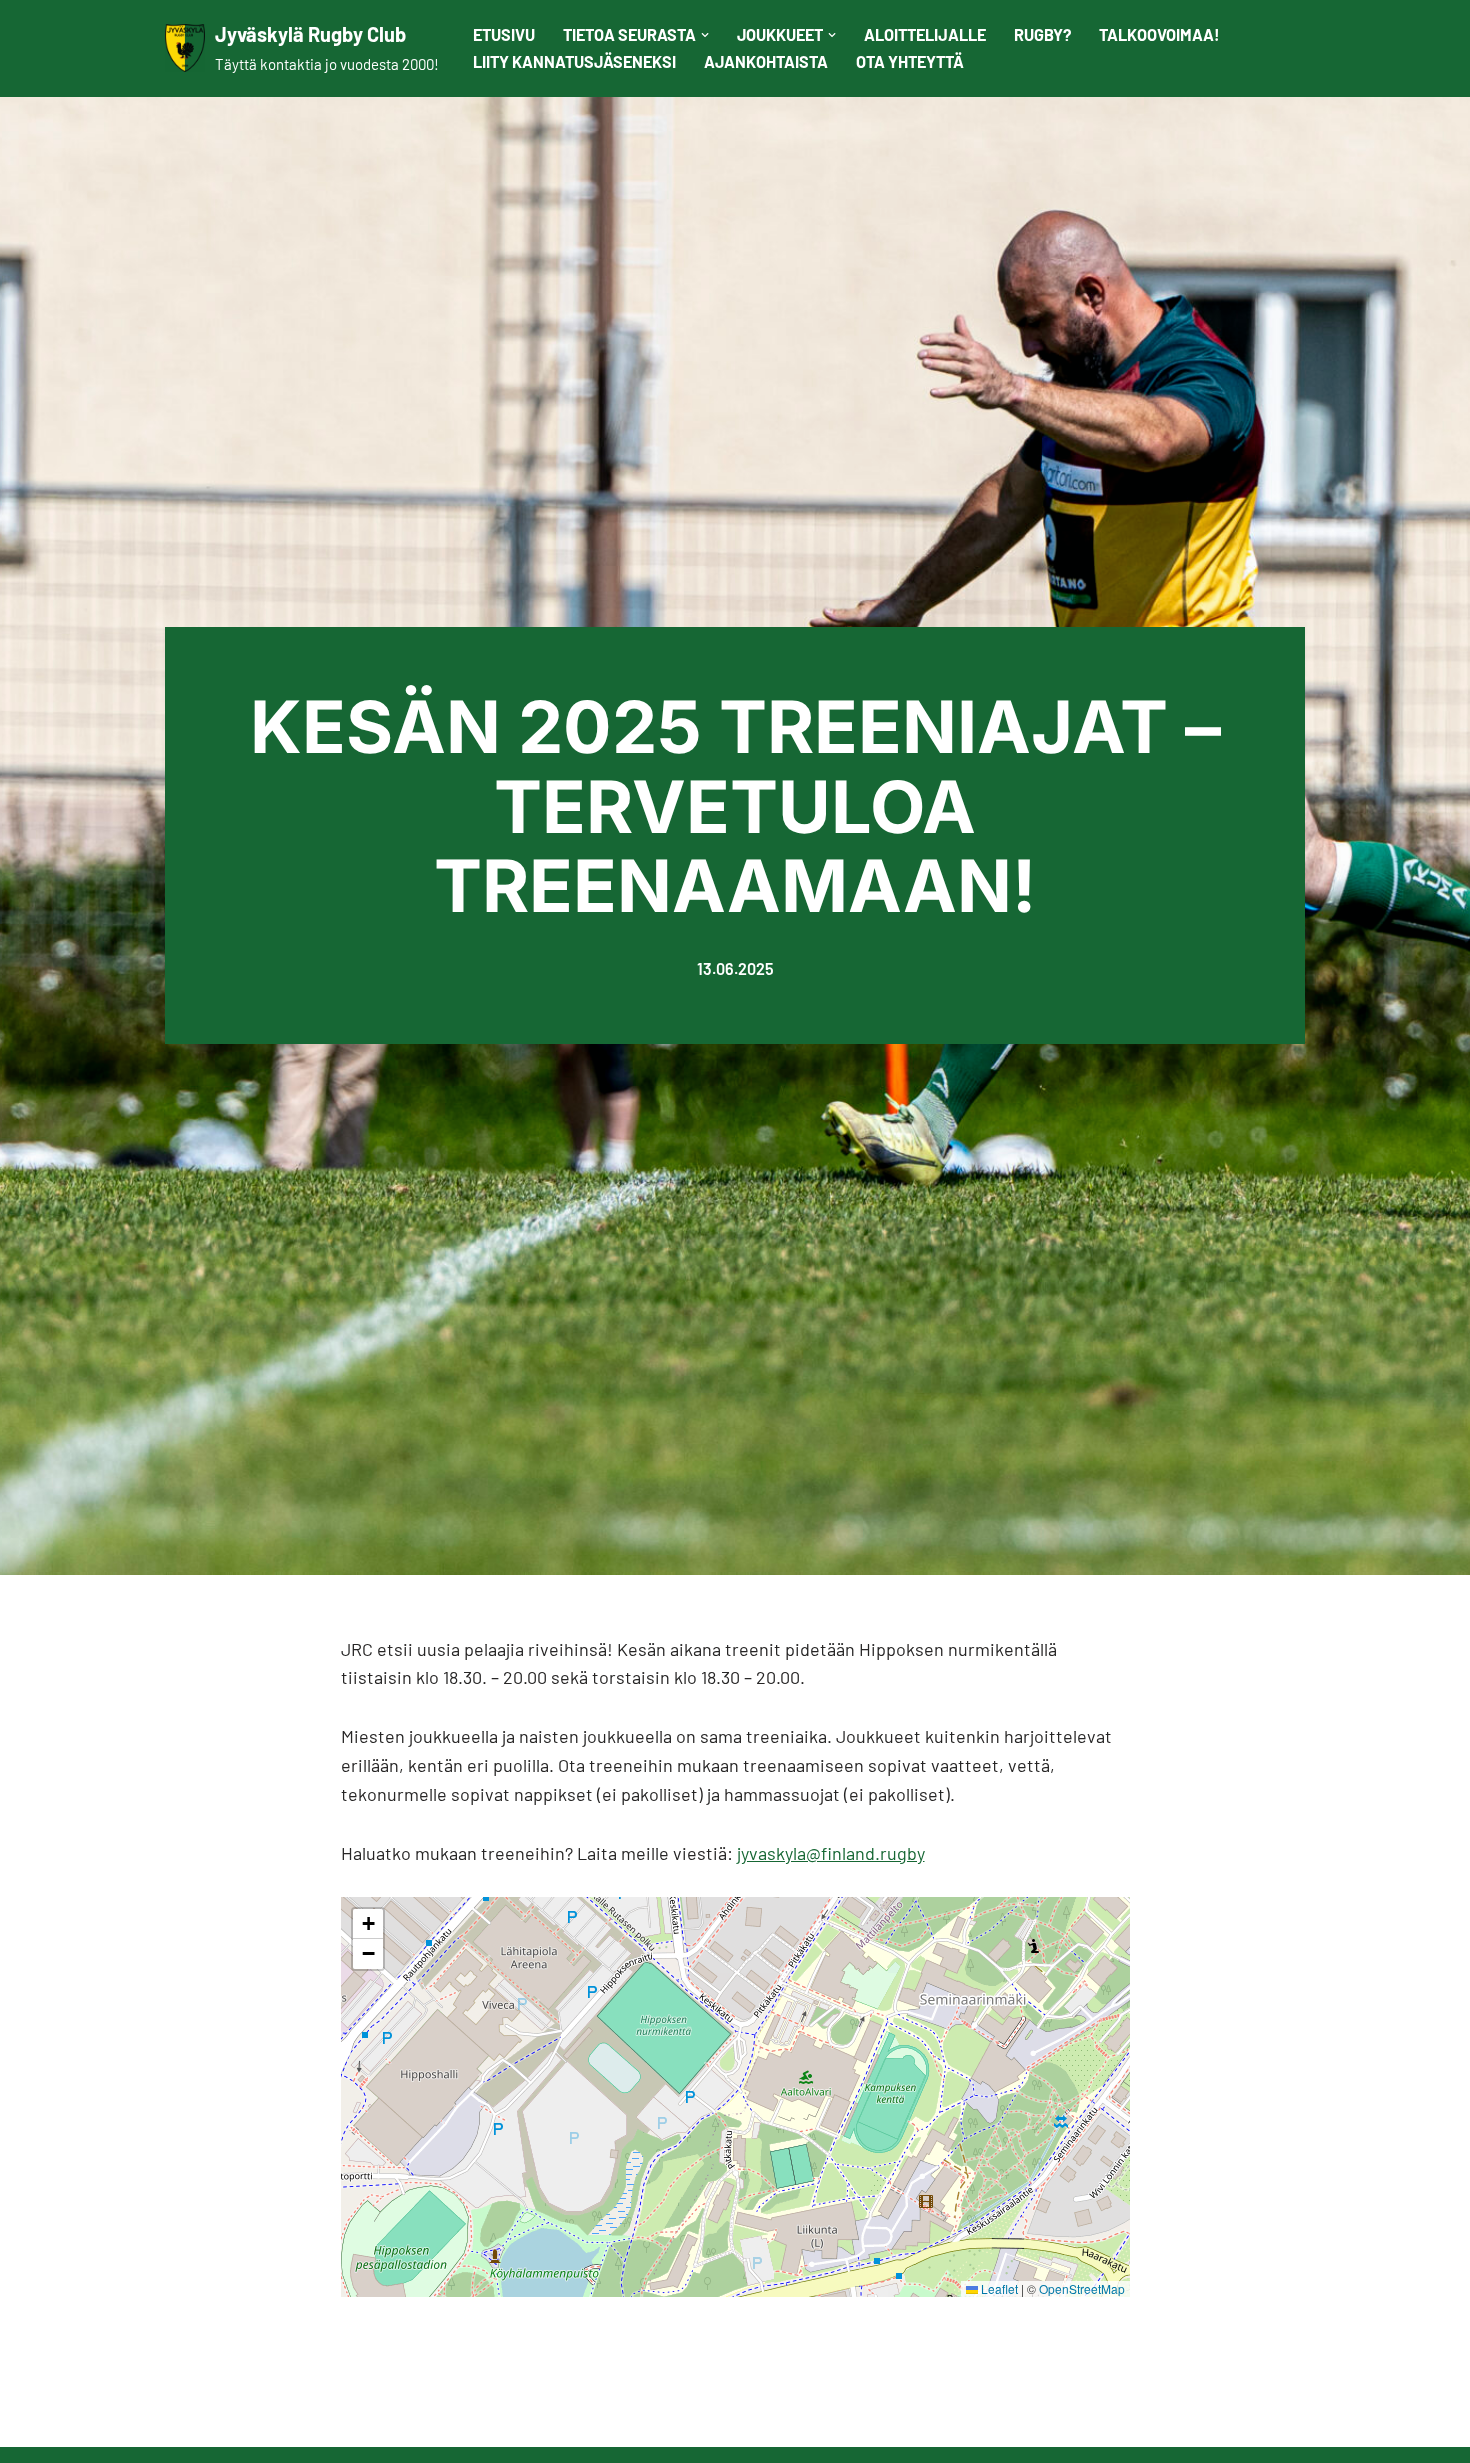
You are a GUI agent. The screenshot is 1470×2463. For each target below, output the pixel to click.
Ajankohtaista (766, 61)
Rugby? (1042, 34)
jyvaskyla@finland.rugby (831, 1853)
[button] (705, 35)
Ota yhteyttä (910, 61)
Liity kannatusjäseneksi (574, 61)
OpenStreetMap (1082, 2288)
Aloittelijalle (925, 34)
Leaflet (998, 2288)
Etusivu (504, 34)
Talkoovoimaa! (1159, 34)
